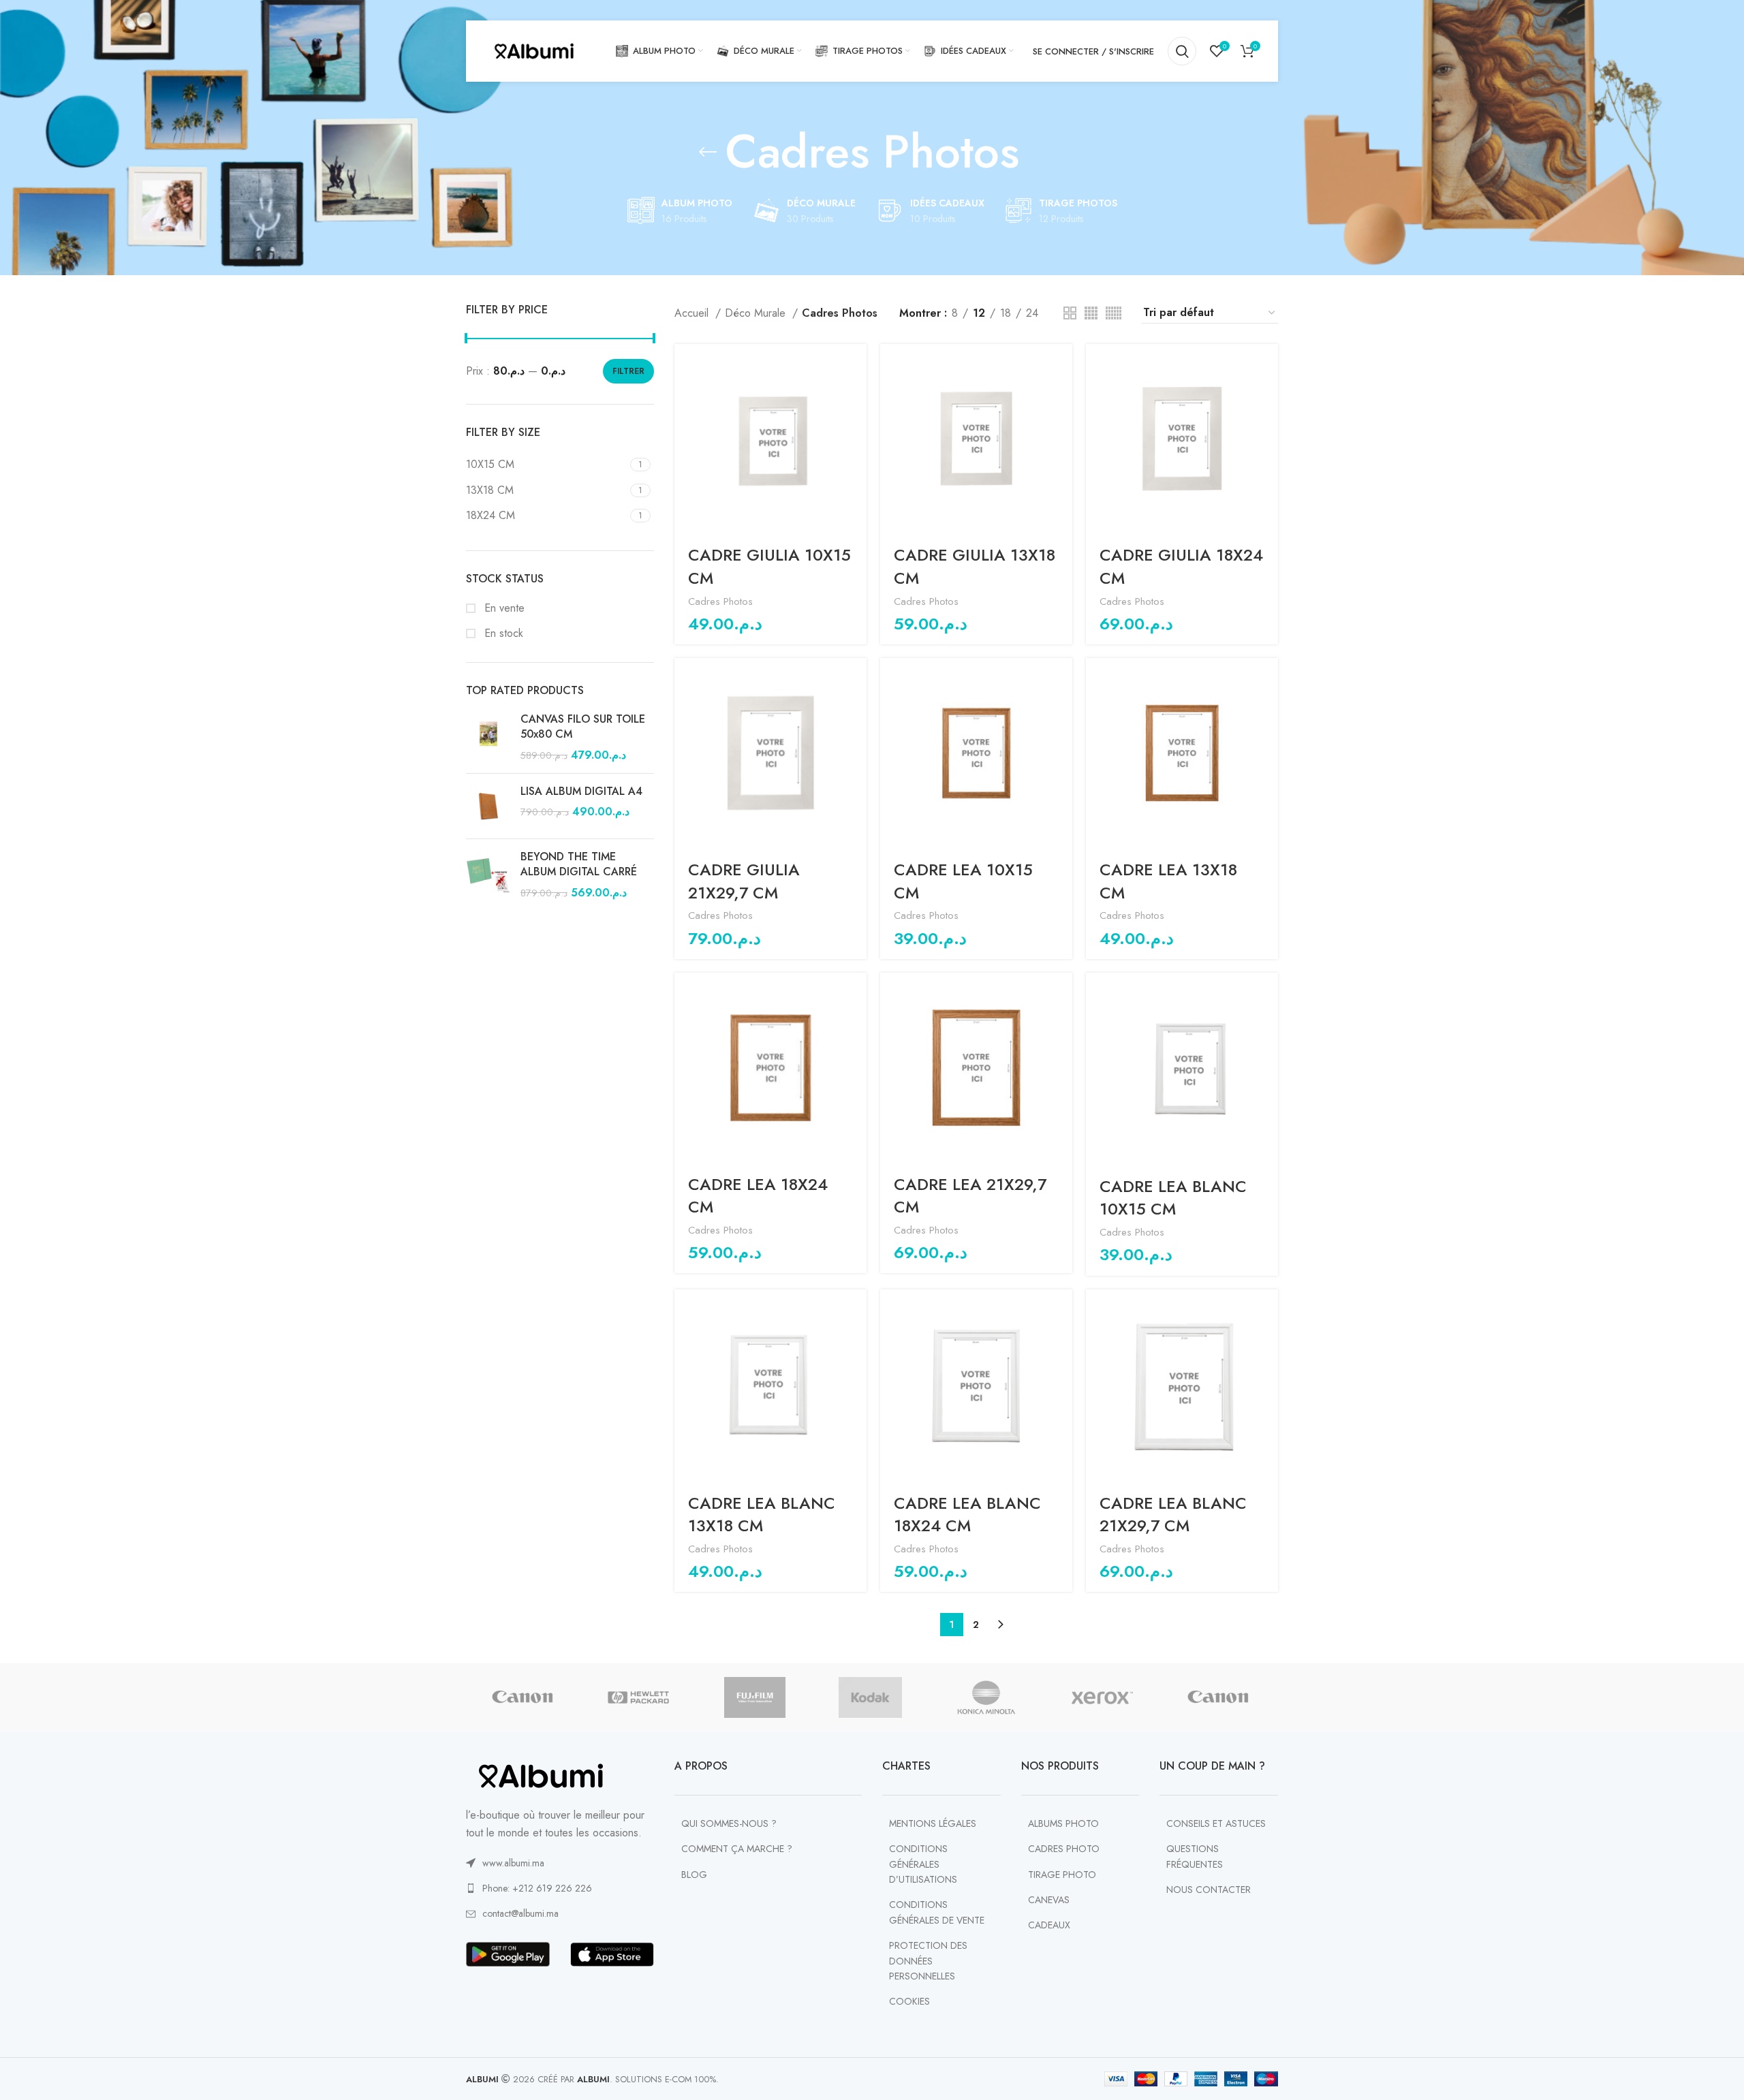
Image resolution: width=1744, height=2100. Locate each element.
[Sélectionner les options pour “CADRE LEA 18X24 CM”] (856, 995)
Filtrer (628, 371)
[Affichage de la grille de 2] (1070, 313)
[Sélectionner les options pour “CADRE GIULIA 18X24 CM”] (1268, 366)
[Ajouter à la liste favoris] (856, 458)
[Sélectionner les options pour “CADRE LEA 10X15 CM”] (1062, 680)
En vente (503, 608)
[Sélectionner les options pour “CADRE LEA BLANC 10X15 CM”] (1268, 995)
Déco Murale (757, 313)
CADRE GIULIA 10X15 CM (769, 566)
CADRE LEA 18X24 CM (758, 1196)
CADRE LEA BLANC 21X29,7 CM (1173, 1515)
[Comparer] (856, 427)
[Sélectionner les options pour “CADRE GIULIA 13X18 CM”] (1062, 366)
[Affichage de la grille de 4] (1091, 313)
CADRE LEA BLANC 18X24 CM (967, 1515)
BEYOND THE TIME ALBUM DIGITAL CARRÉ (579, 864)
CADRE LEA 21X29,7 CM (970, 1196)
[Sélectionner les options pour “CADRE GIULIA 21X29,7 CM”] (856, 680)
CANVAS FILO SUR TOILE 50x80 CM (583, 727)
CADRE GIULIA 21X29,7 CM (744, 881)
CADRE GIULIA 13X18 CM (975, 566)
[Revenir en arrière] (708, 152)
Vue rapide (856, 397)
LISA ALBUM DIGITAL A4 (581, 792)
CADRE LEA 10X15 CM (963, 881)
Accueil (693, 313)
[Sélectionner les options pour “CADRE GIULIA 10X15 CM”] (856, 366)
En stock (502, 633)
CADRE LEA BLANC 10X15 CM (1173, 1198)
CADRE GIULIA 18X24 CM (1181, 566)
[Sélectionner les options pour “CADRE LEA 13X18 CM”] (1268, 680)
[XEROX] (1102, 1697)
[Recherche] (1182, 51)
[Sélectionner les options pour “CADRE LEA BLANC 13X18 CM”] (856, 1312)
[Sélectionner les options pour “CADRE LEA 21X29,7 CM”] (1062, 995)
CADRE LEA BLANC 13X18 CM (762, 1515)
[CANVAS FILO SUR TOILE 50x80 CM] (488, 737)
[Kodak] (871, 1697)
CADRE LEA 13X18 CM (1168, 881)
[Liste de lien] (560, 1863)
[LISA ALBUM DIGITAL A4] (488, 806)
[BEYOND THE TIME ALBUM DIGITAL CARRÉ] (488, 875)
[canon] (523, 1697)
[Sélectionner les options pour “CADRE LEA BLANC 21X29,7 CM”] (1268, 1312)
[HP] (638, 1697)
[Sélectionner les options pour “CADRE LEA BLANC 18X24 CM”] (1062, 1312)
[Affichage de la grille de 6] (1114, 313)
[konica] (986, 1697)
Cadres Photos (720, 601)
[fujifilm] (754, 1697)
